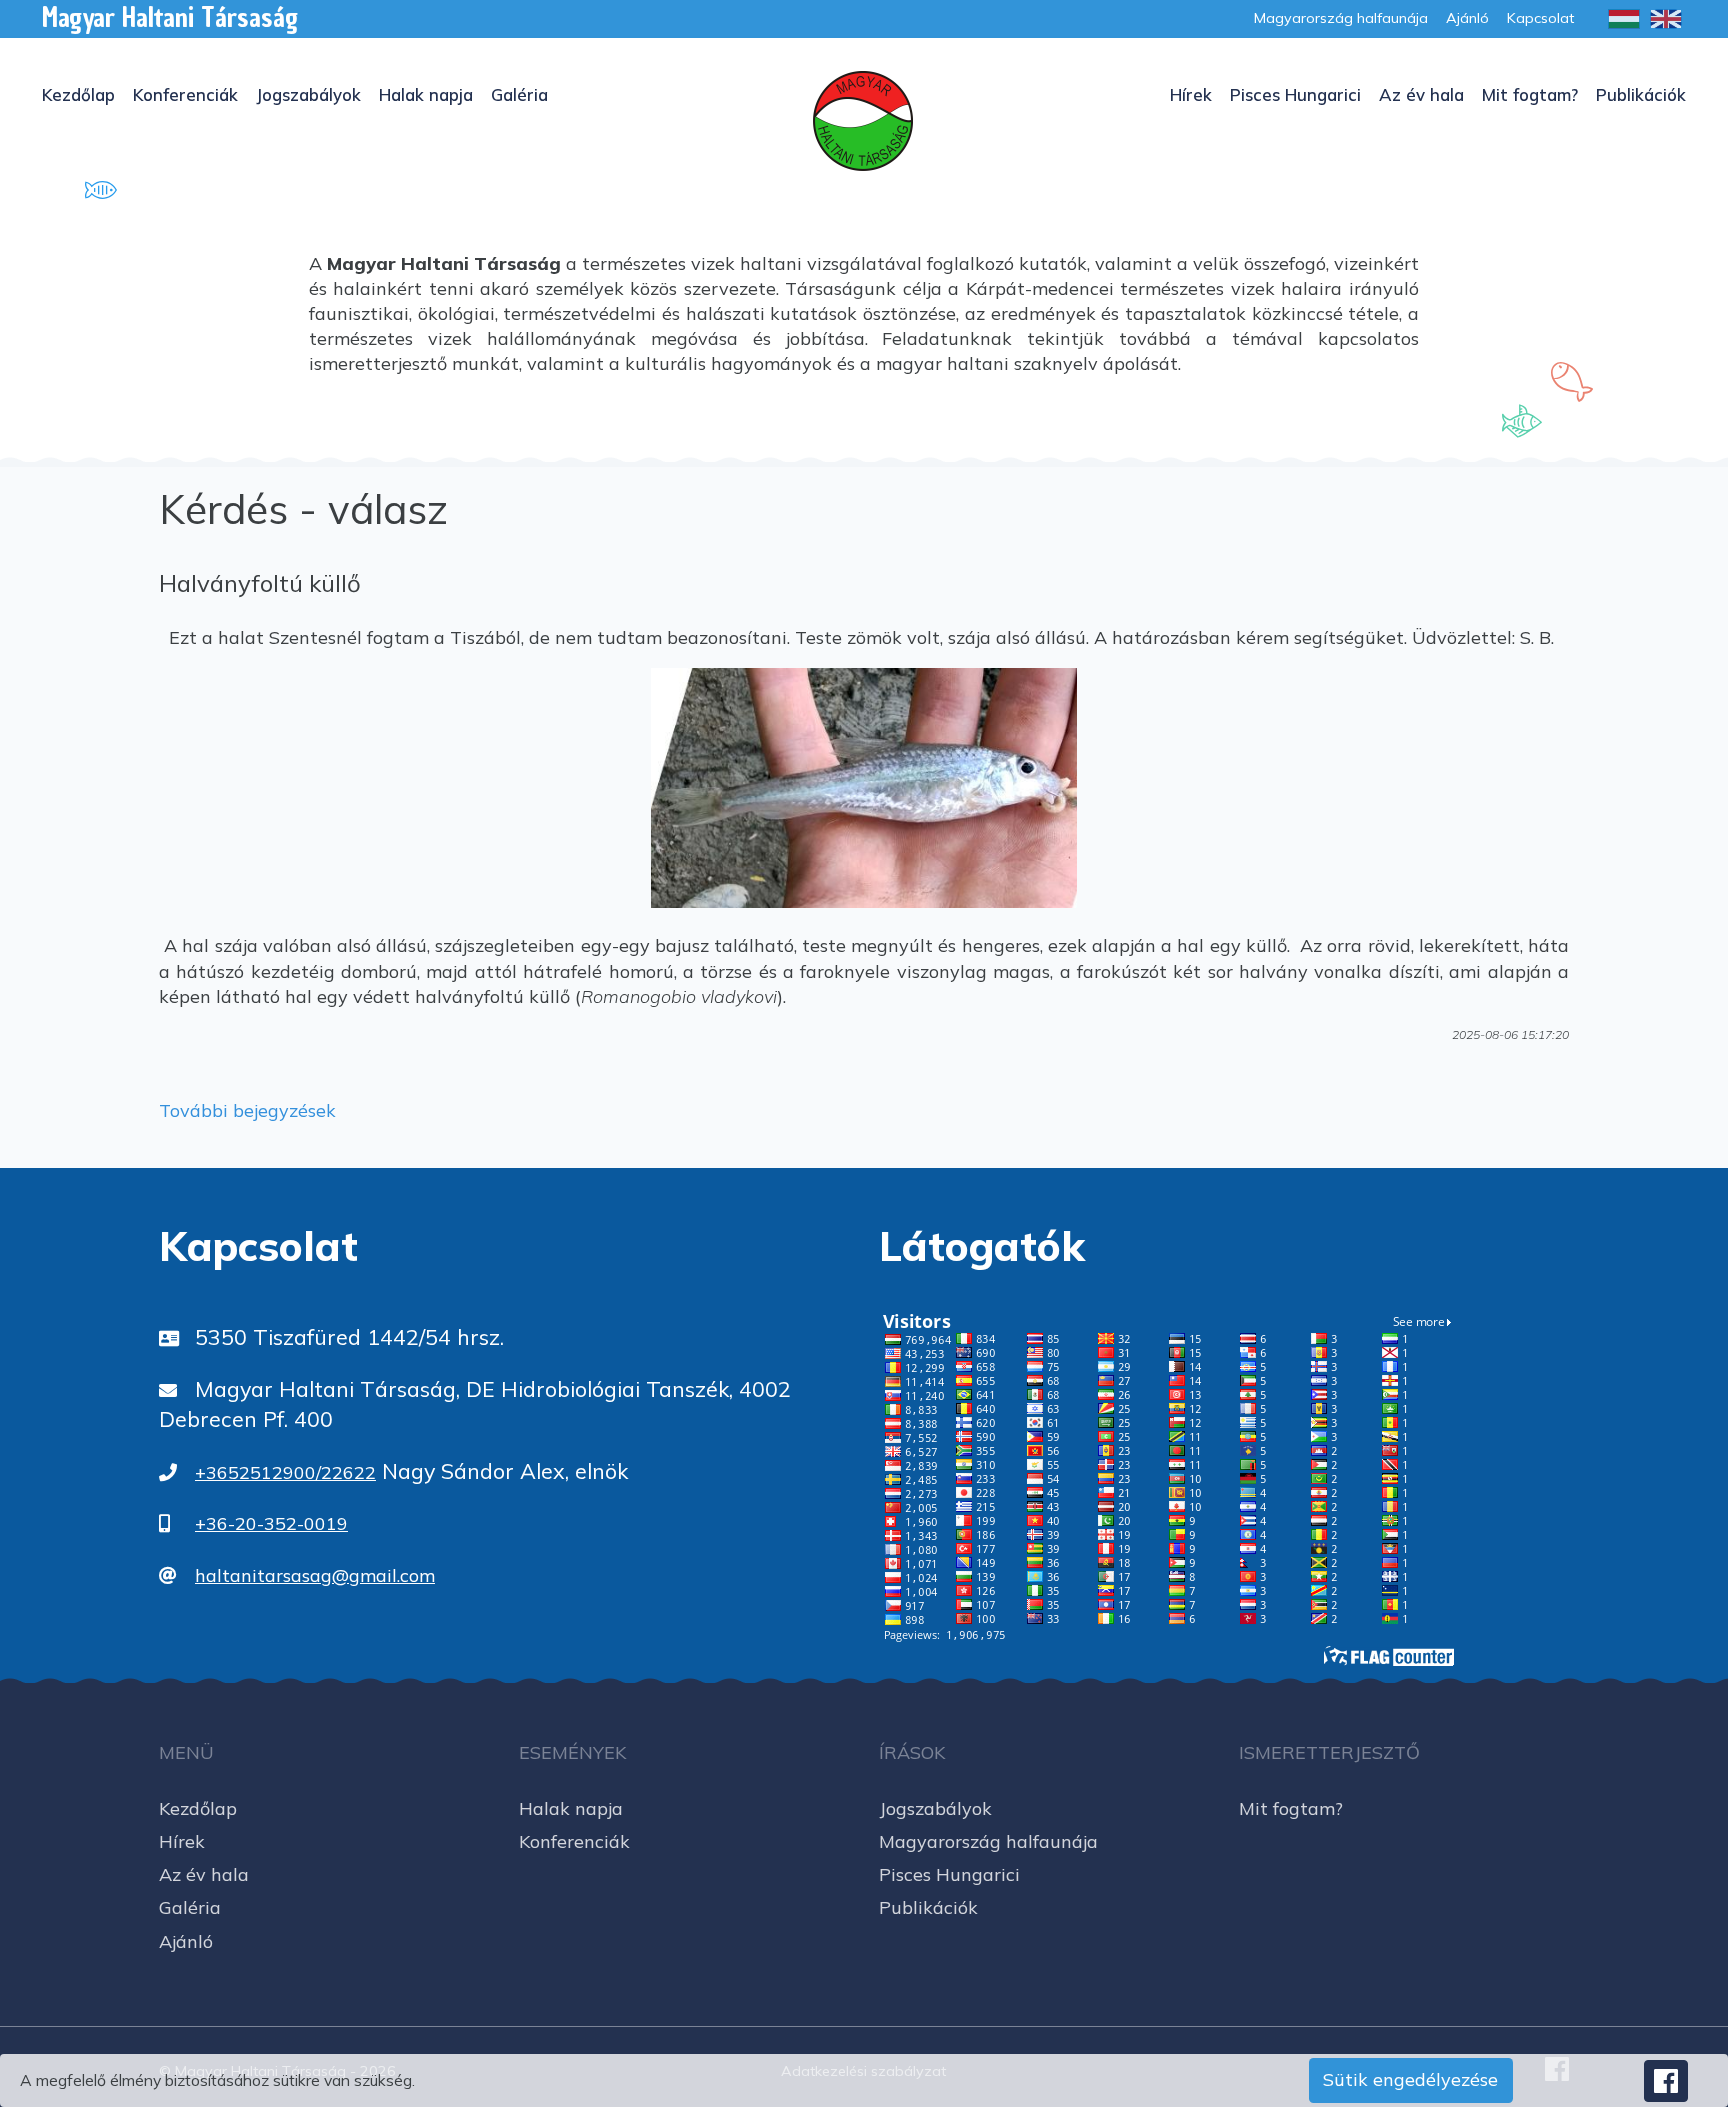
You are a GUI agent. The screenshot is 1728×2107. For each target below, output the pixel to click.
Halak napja (426, 94)
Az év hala (1421, 94)
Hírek (1191, 94)
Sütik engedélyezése (1410, 2079)
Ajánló (186, 1941)
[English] (1666, 19)
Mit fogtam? (1530, 94)
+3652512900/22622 (285, 1472)
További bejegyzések (247, 1110)
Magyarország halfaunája (988, 1841)
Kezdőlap (78, 94)
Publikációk (1641, 94)
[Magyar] (1624, 19)
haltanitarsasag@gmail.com (315, 1575)
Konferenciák (185, 94)
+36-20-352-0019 (271, 1523)
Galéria (519, 94)
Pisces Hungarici (1295, 94)
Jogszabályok (308, 94)
